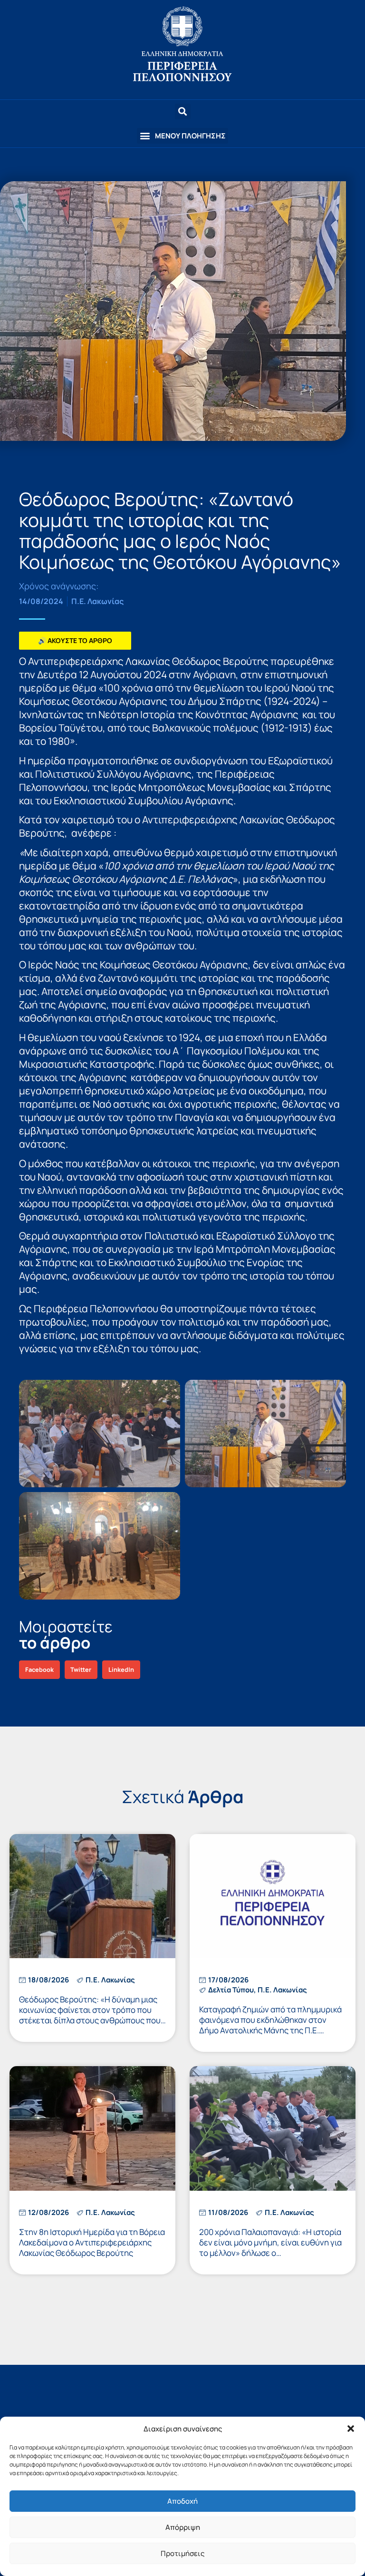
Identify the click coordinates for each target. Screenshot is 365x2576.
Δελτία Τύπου (231, 1990)
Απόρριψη (183, 2527)
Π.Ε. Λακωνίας (97, 601)
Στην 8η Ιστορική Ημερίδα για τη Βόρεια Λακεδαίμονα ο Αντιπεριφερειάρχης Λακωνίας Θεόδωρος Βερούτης (92, 2242)
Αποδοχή (182, 2501)
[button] (351, 2429)
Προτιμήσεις (182, 2553)
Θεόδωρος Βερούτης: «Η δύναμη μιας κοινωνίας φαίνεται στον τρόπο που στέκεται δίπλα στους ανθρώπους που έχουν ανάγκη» (90, 2015)
